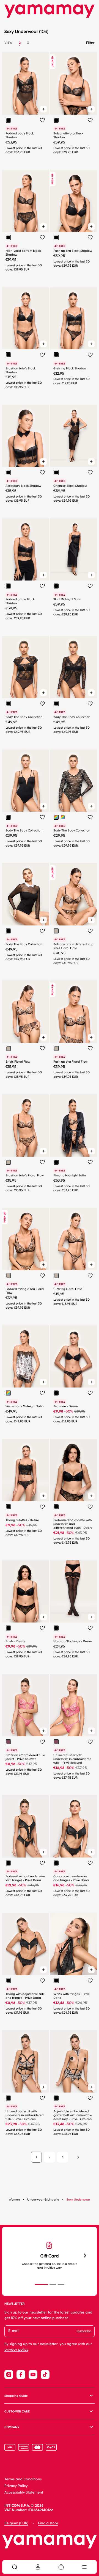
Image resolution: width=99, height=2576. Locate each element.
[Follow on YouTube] (33, 2375)
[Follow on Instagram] (9, 2375)
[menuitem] (15, 2567)
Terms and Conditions (23, 2479)
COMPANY (12, 2427)
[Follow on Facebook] (21, 2375)
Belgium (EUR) (16, 2523)
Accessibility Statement (24, 2493)
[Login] (38, 2567)
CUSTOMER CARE (17, 2411)
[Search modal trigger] (15, 2567)
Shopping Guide (16, 2396)
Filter (90, 43)
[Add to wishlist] (42, 120)
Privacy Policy (16, 2486)
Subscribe (84, 2331)
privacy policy (16, 2350)
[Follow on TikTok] (45, 2375)
